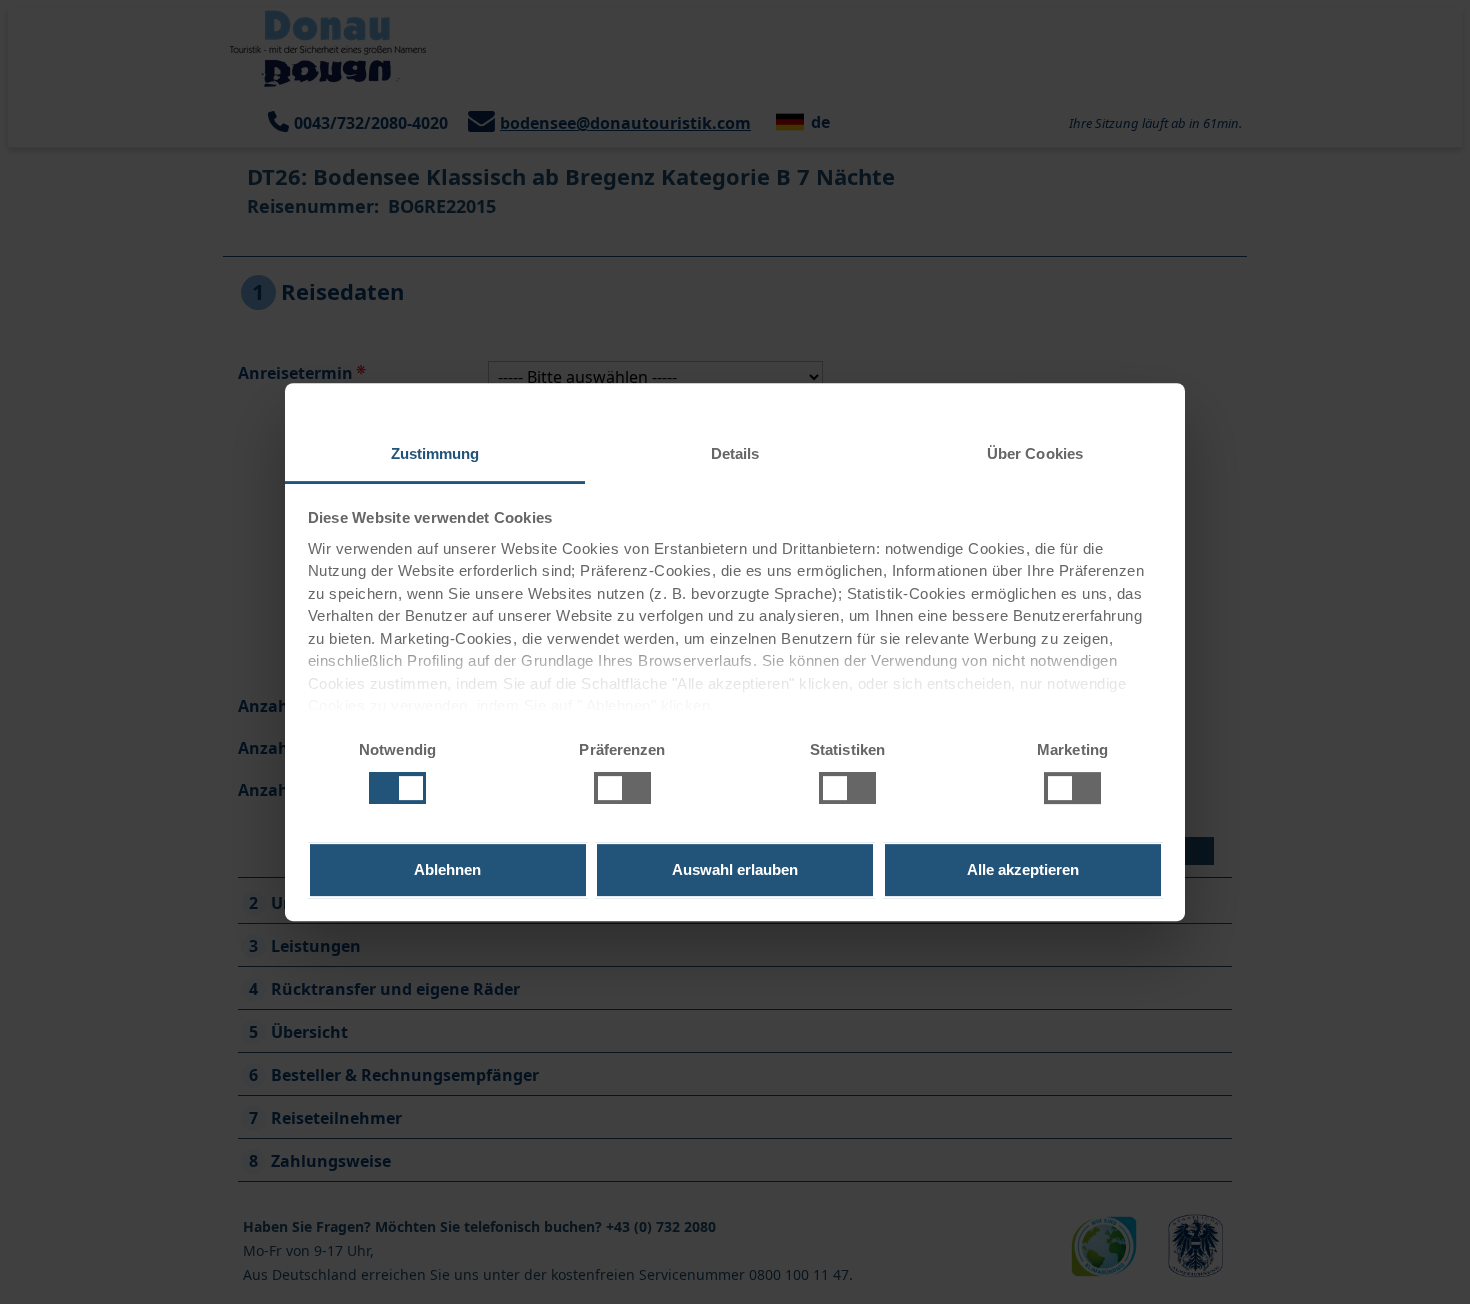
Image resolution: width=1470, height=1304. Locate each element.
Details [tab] (735, 453)
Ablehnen (447, 869)
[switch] (603, 785)
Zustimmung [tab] (435, 453)
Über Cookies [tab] (1035, 453)
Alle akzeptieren (1023, 869)
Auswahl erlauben (735, 869)
